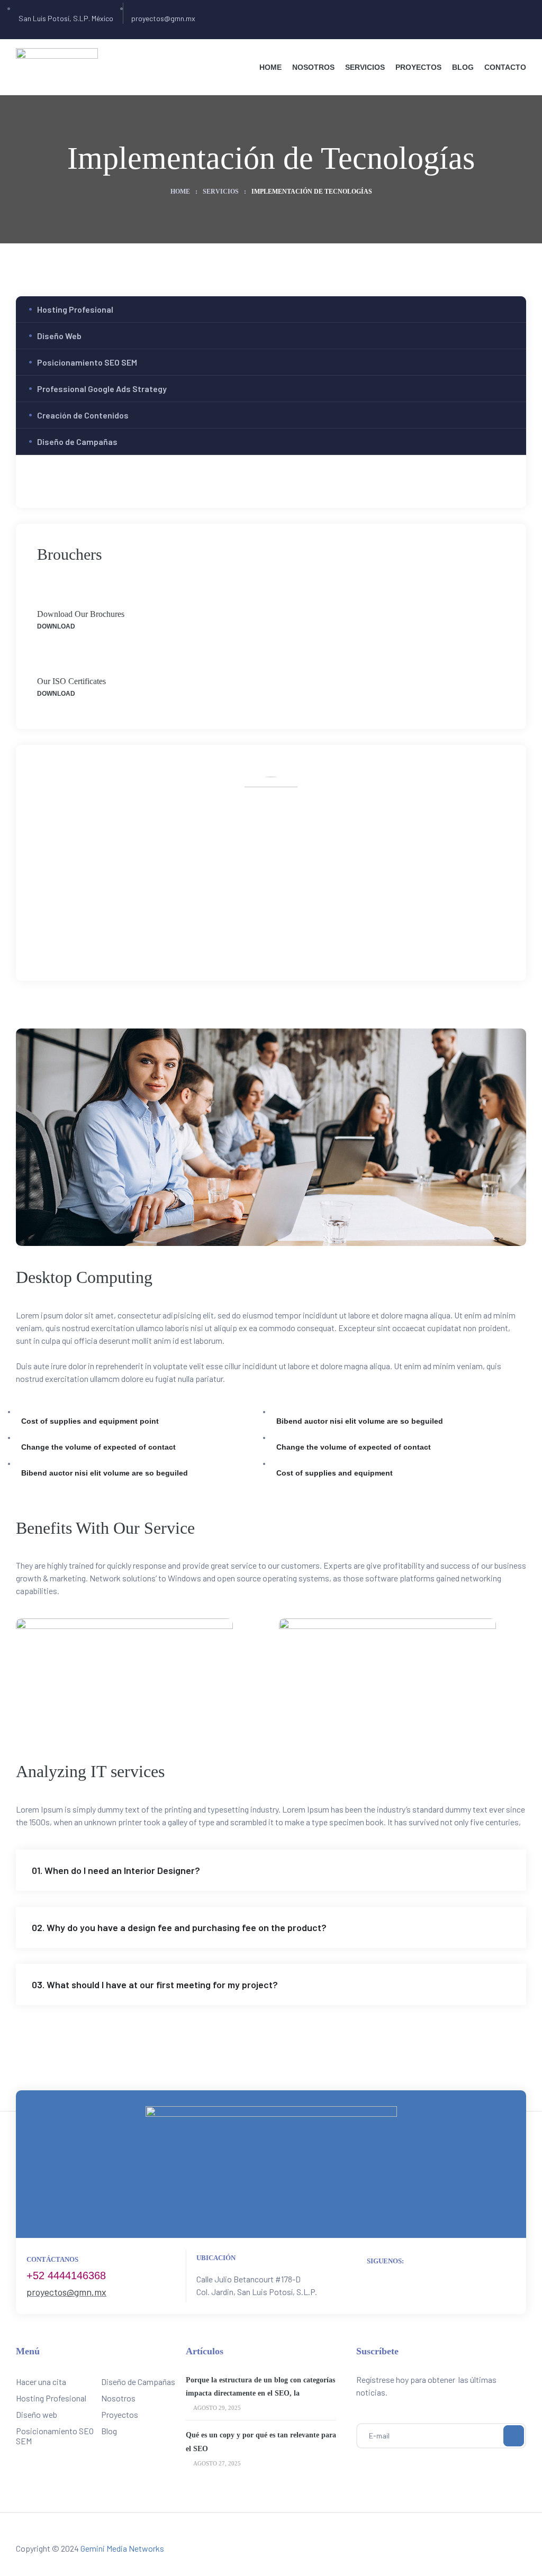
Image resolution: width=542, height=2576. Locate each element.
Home (180, 192)
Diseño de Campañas (77, 442)
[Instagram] (283, 939)
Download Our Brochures (81, 614)
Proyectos (120, 2414)
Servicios (221, 192)
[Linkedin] (306, 939)
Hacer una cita (41, 2382)
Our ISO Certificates (71, 681)
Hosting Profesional (75, 309)
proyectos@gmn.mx (66, 2292)
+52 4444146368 (66, 2275)
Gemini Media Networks (122, 2548)
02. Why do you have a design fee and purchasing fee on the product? (179, 1927)
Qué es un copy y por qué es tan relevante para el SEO (261, 2442)
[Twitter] (260, 939)
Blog (109, 2431)
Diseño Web (59, 336)
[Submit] (514, 2436)
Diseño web (37, 2414)
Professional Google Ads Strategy (102, 389)
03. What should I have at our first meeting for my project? (155, 1985)
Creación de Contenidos (83, 415)
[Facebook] (236, 939)
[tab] (271, 1870)
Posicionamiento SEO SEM (87, 362)
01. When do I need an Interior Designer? (116, 1870)
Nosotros (118, 2398)
